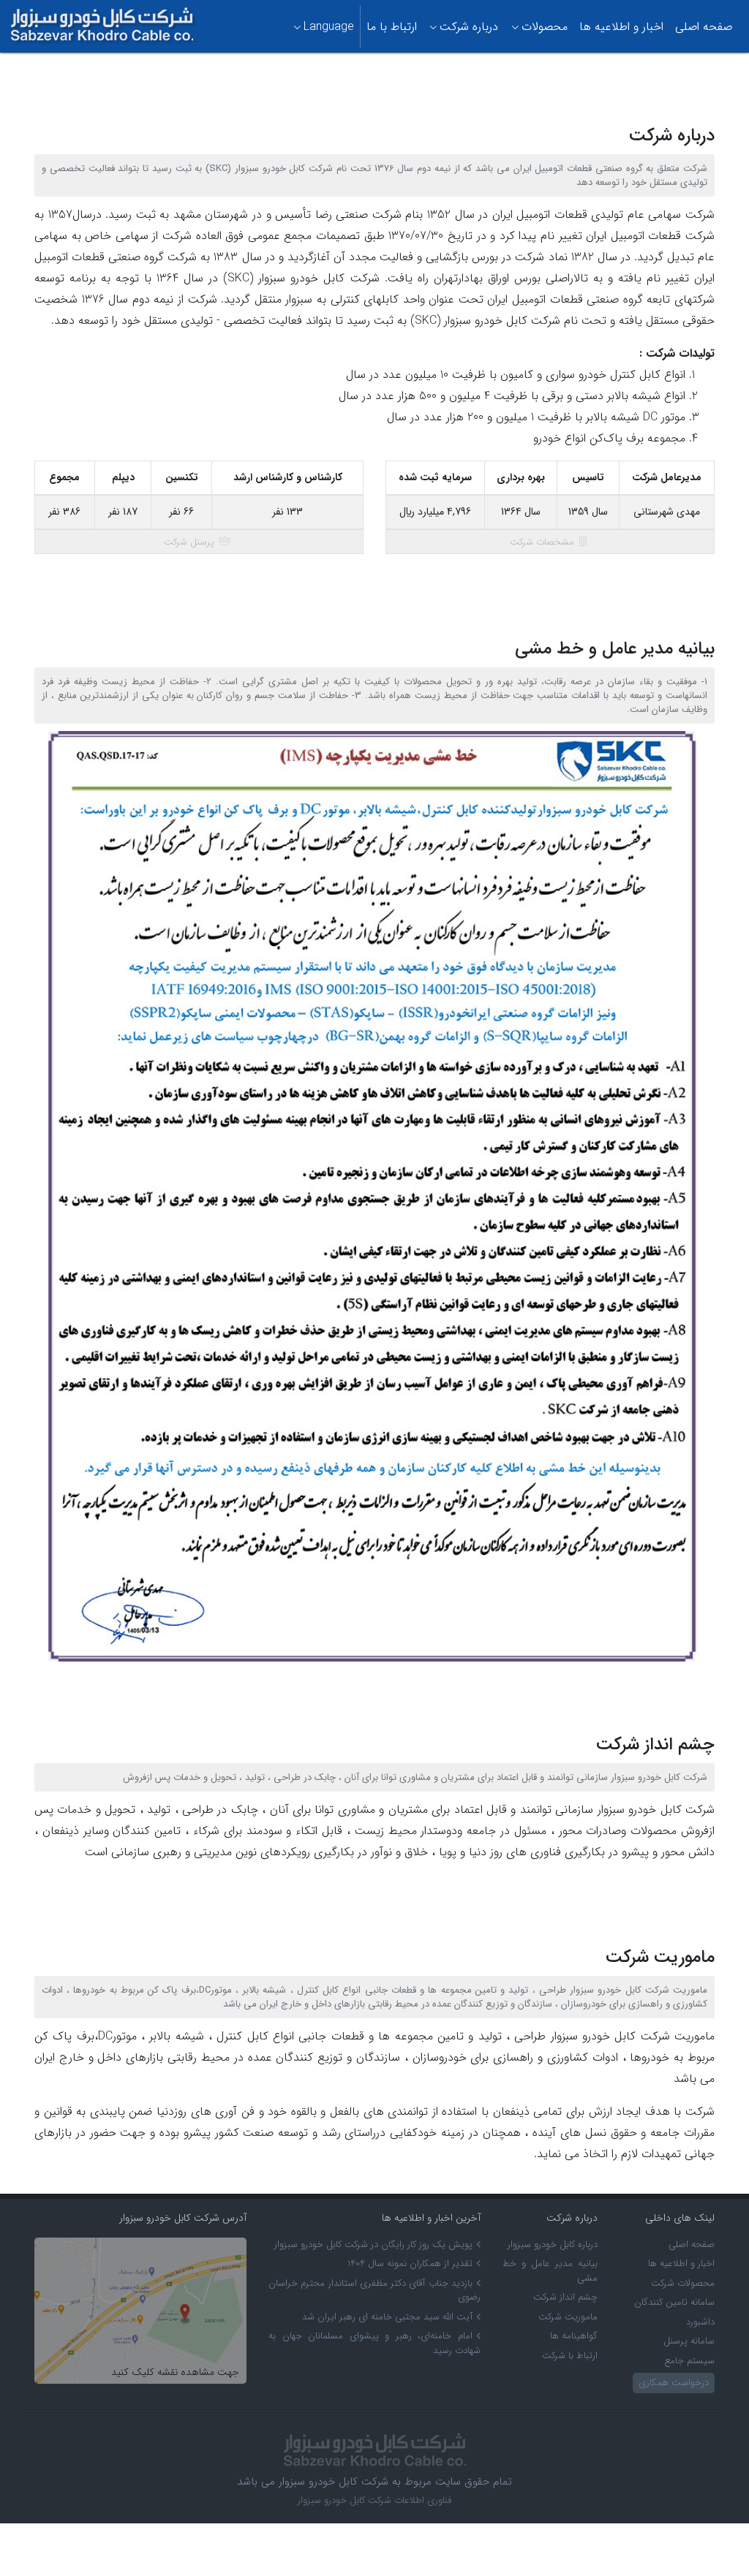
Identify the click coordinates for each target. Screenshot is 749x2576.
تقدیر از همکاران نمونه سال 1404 (410, 2264)
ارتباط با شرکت (570, 2356)
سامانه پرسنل (689, 2341)
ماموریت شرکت (568, 2317)
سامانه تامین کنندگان (674, 2302)
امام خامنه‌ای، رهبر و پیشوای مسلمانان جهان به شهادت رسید (374, 2343)
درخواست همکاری (674, 2383)
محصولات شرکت (683, 2283)
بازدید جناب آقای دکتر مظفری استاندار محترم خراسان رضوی (374, 2291)
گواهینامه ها (574, 2336)
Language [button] (329, 27)
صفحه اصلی (704, 27)
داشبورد (700, 2322)
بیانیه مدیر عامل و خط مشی (550, 2271)
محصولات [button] (545, 27)
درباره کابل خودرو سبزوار (553, 2244)
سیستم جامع (689, 2361)
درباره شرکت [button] (469, 27)
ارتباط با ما (392, 27)
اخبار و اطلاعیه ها (621, 27)
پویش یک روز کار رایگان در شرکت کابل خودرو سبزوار (373, 2244)
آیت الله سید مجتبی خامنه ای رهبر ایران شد (387, 2317)
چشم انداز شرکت (565, 2297)
